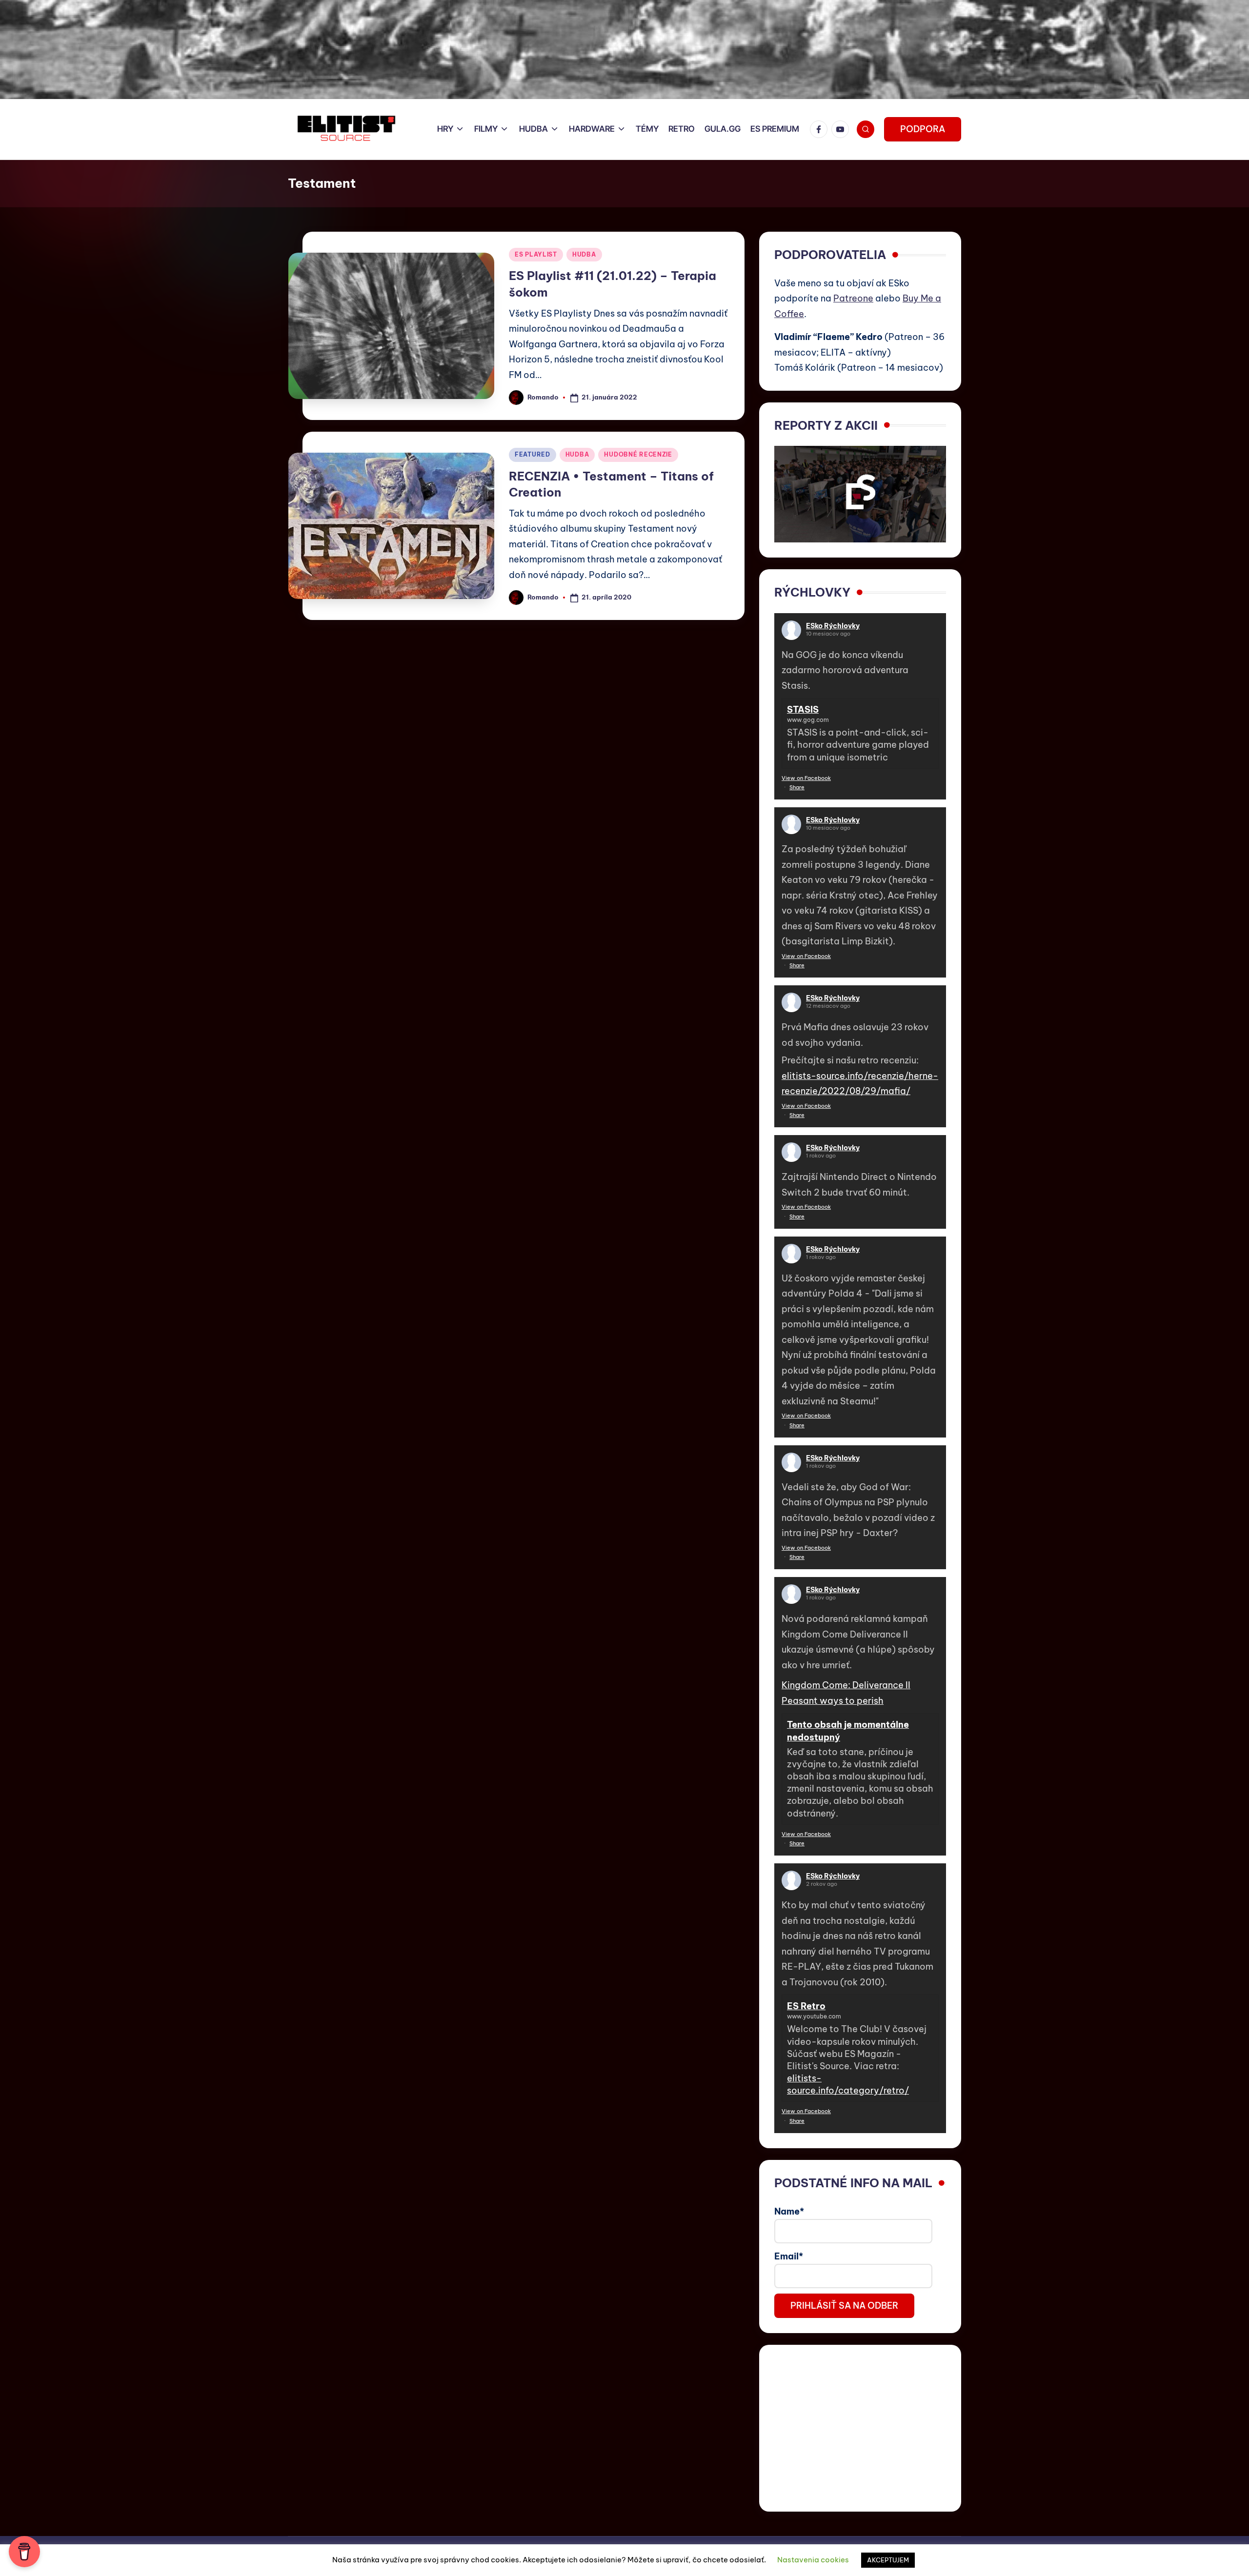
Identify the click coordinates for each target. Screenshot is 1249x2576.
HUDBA (584, 254)
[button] (923, 129)
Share (797, 787)
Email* (789, 2256)
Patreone (853, 298)
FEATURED (533, 454)
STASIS (803, 709)
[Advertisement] (860, 2428)
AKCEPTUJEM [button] (888, 2560)
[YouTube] (842, 129)
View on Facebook (806, 778)
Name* (789, 2211)
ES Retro (806, 2006)
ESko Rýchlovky (833, 626)
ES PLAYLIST (536, 254)
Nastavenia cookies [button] (813, 2560)
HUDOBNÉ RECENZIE (638, 454)
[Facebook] (821, 129)
